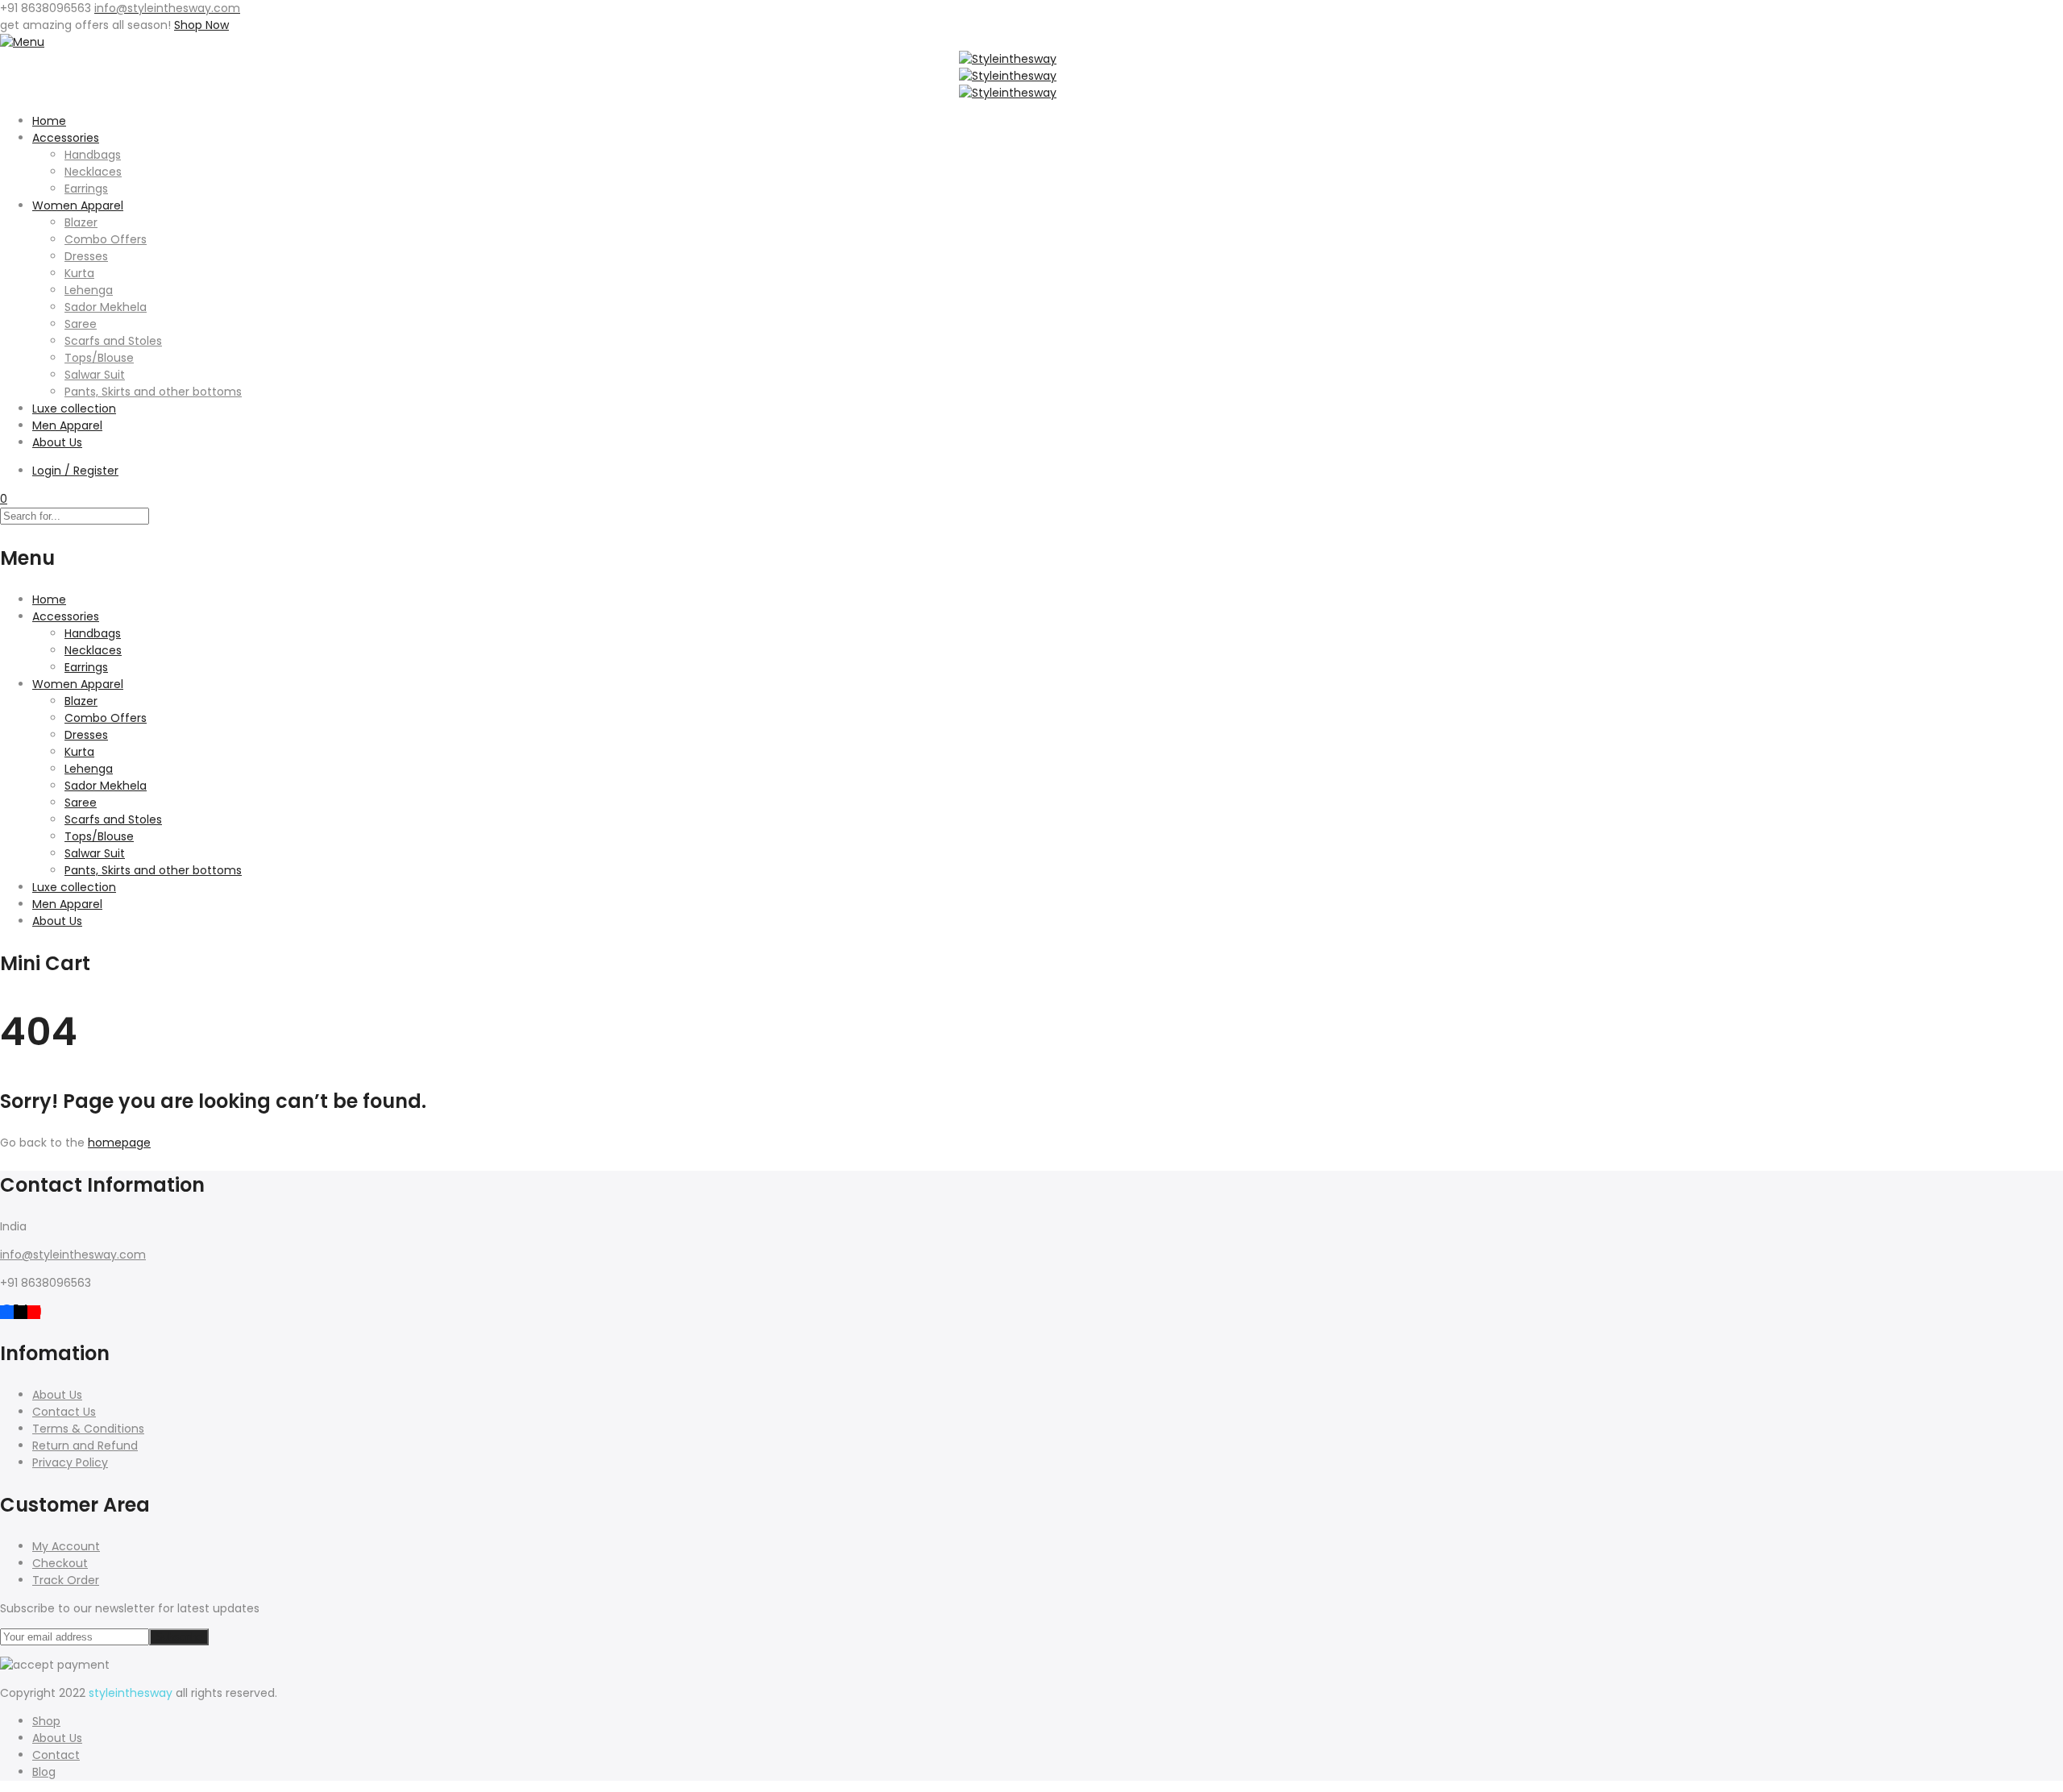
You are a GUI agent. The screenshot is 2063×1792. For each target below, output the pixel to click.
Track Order (66, 1580)
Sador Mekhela (106, 307)
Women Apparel (78, 205)
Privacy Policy (70, 1462)
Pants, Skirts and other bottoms (153, 392)
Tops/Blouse (99, 358)
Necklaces (93, 172)
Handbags (93, 155)
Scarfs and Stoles (113, 341)
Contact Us (64, 1412)
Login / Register (75, 471)
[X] (21, 1311)
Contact (56, 1755)
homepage (119, 1143)
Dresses (86, 256)
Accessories (66, 138)
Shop (46, 1721)
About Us (57, 442)
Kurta (79, 273)
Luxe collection (74, 409)
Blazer (81, 222)
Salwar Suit (95, 375)
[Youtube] (34, 1311)
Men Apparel (67, 425)
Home (49, 121)
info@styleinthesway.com (73, 1255)
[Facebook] (7, 1311)
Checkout (60, 1563)
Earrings (86, 189)
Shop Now (201, 25)
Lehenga (89, 290)
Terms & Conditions (88, 1429)
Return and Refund (85, 1446)
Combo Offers (106, 239)
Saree (81, 324)
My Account (66, 1546)
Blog (44, 1772)
